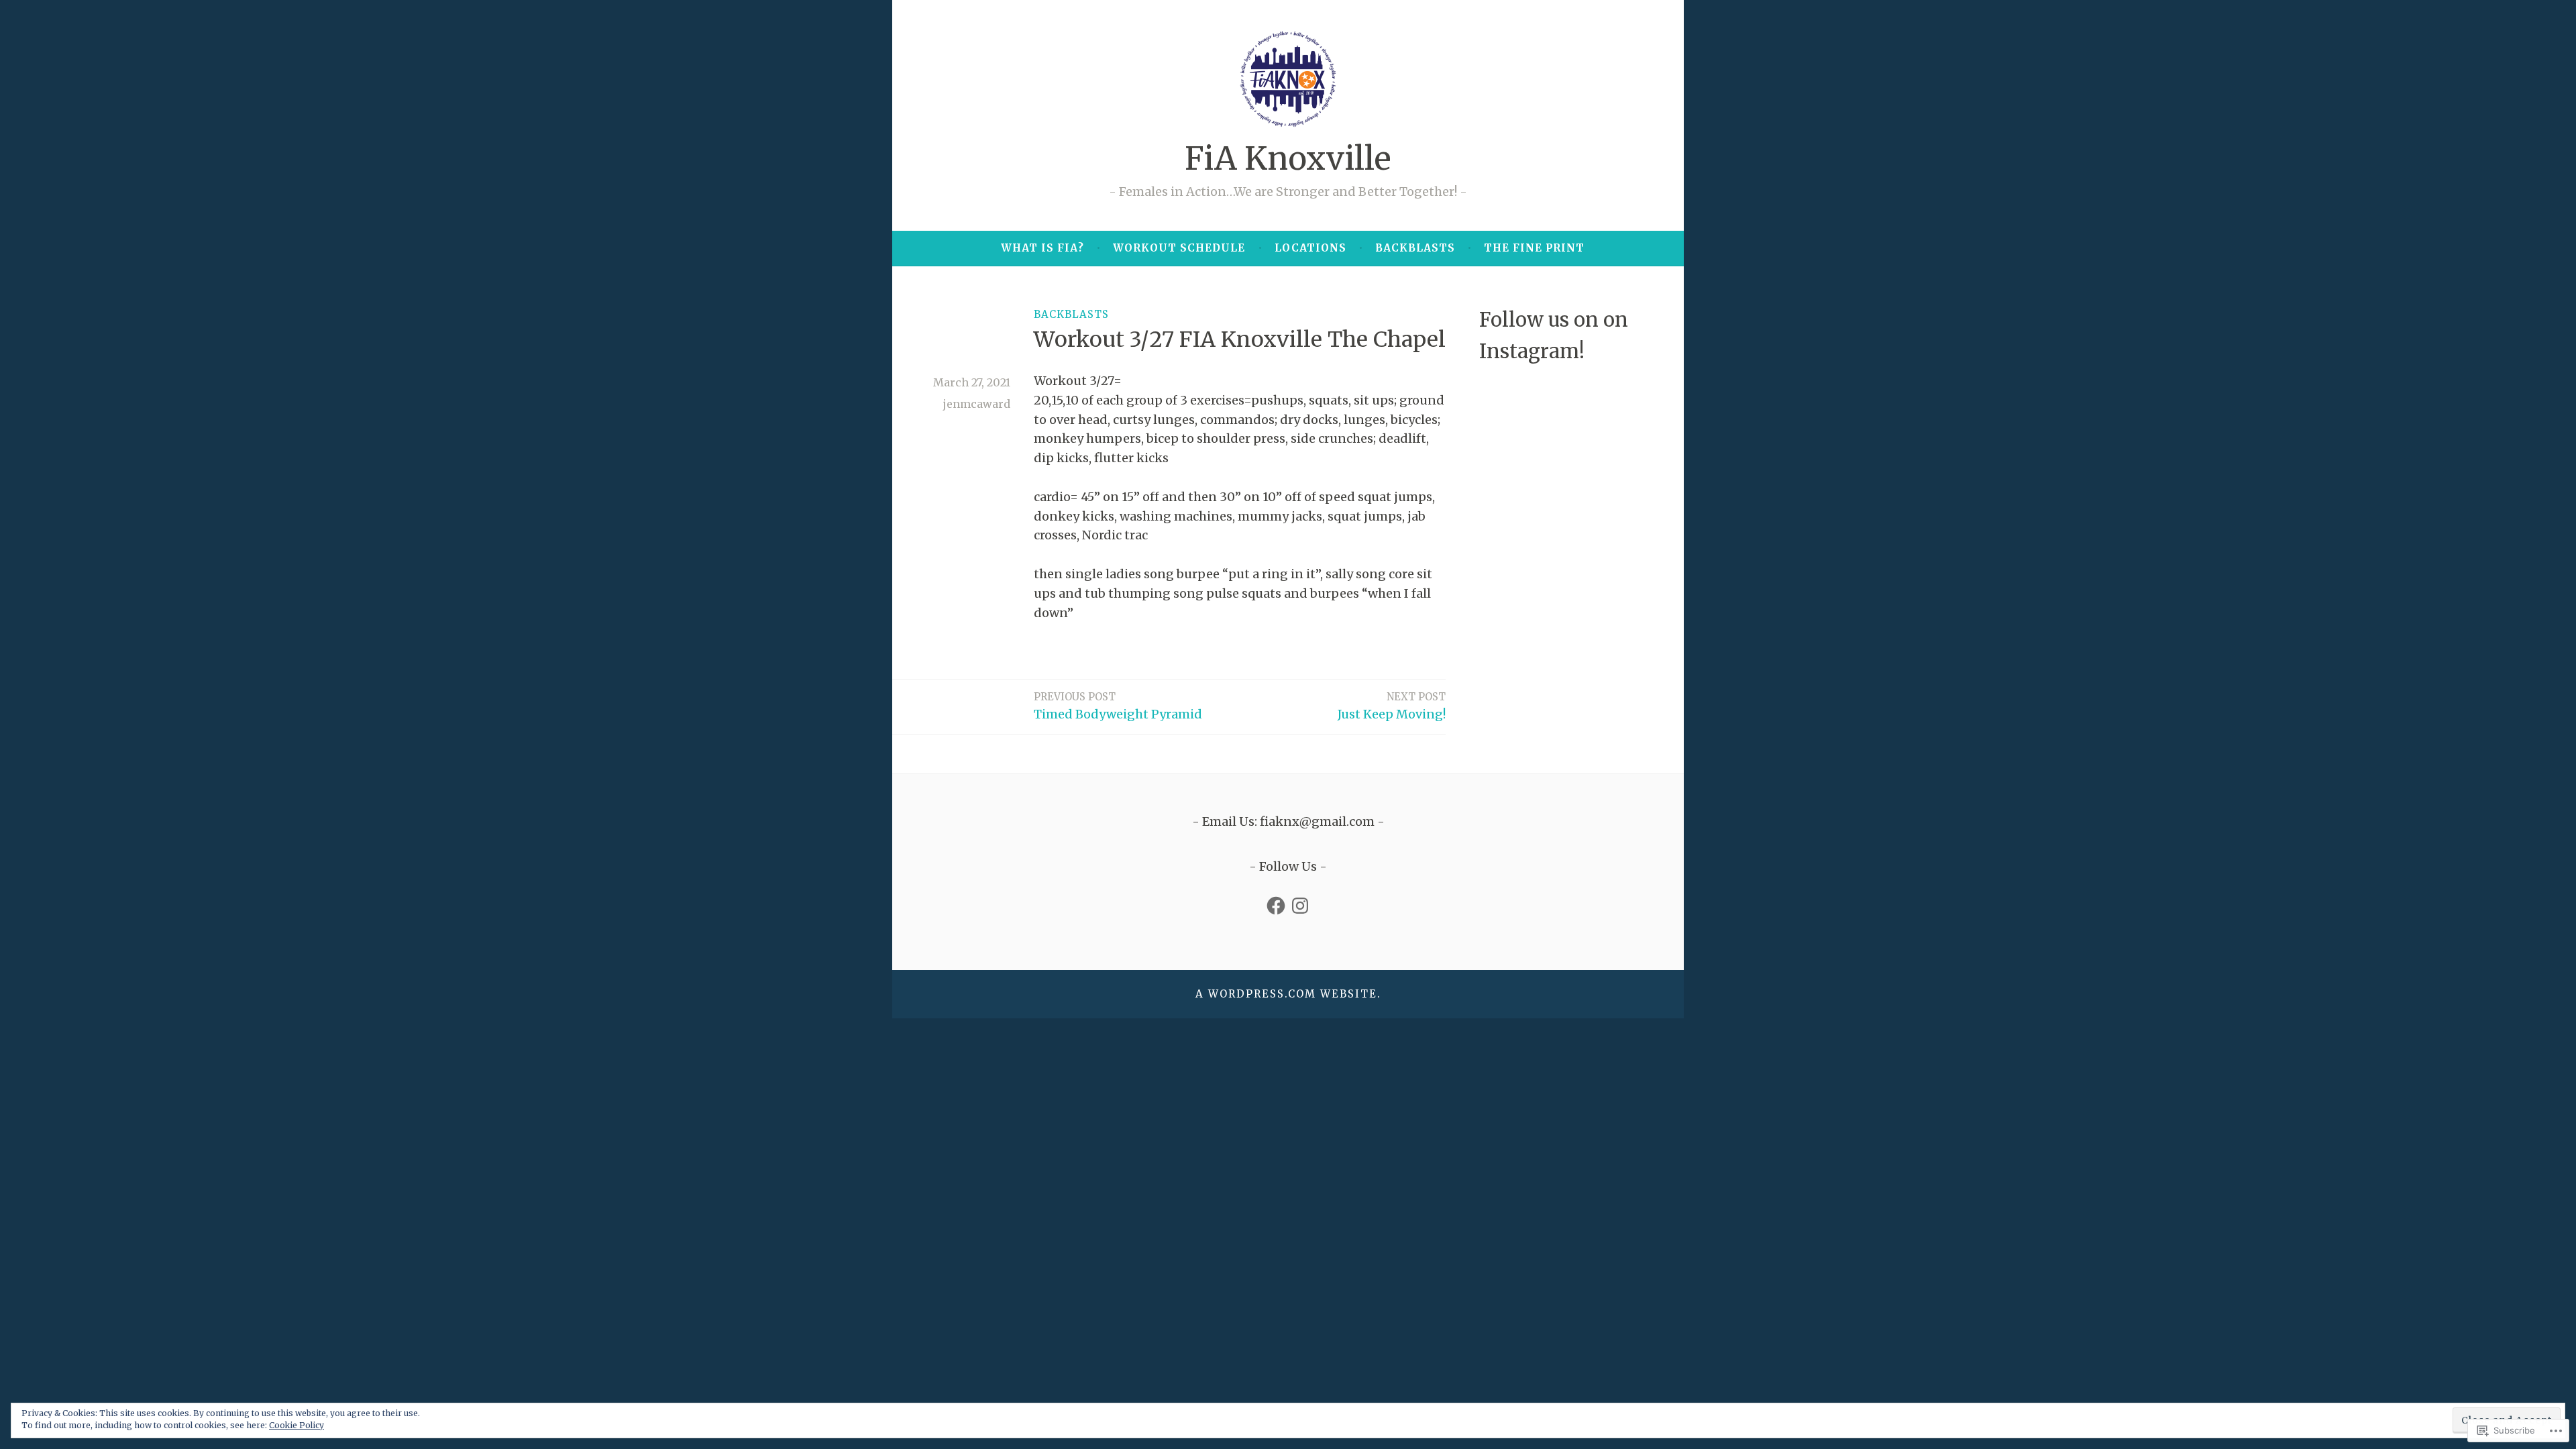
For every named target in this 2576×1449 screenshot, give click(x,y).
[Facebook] (1276, 906)
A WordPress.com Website (1286, 994)
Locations (1310, 248)
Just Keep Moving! (1392, 706)
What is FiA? (1042, 248)
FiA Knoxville (1288, 159)
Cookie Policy (297, 1425)
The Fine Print (1534, 248)
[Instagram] (1300, 906)
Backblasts (1415, 248)
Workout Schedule (1179, 248)
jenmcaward (977, 404)
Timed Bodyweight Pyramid (1118, 706)
